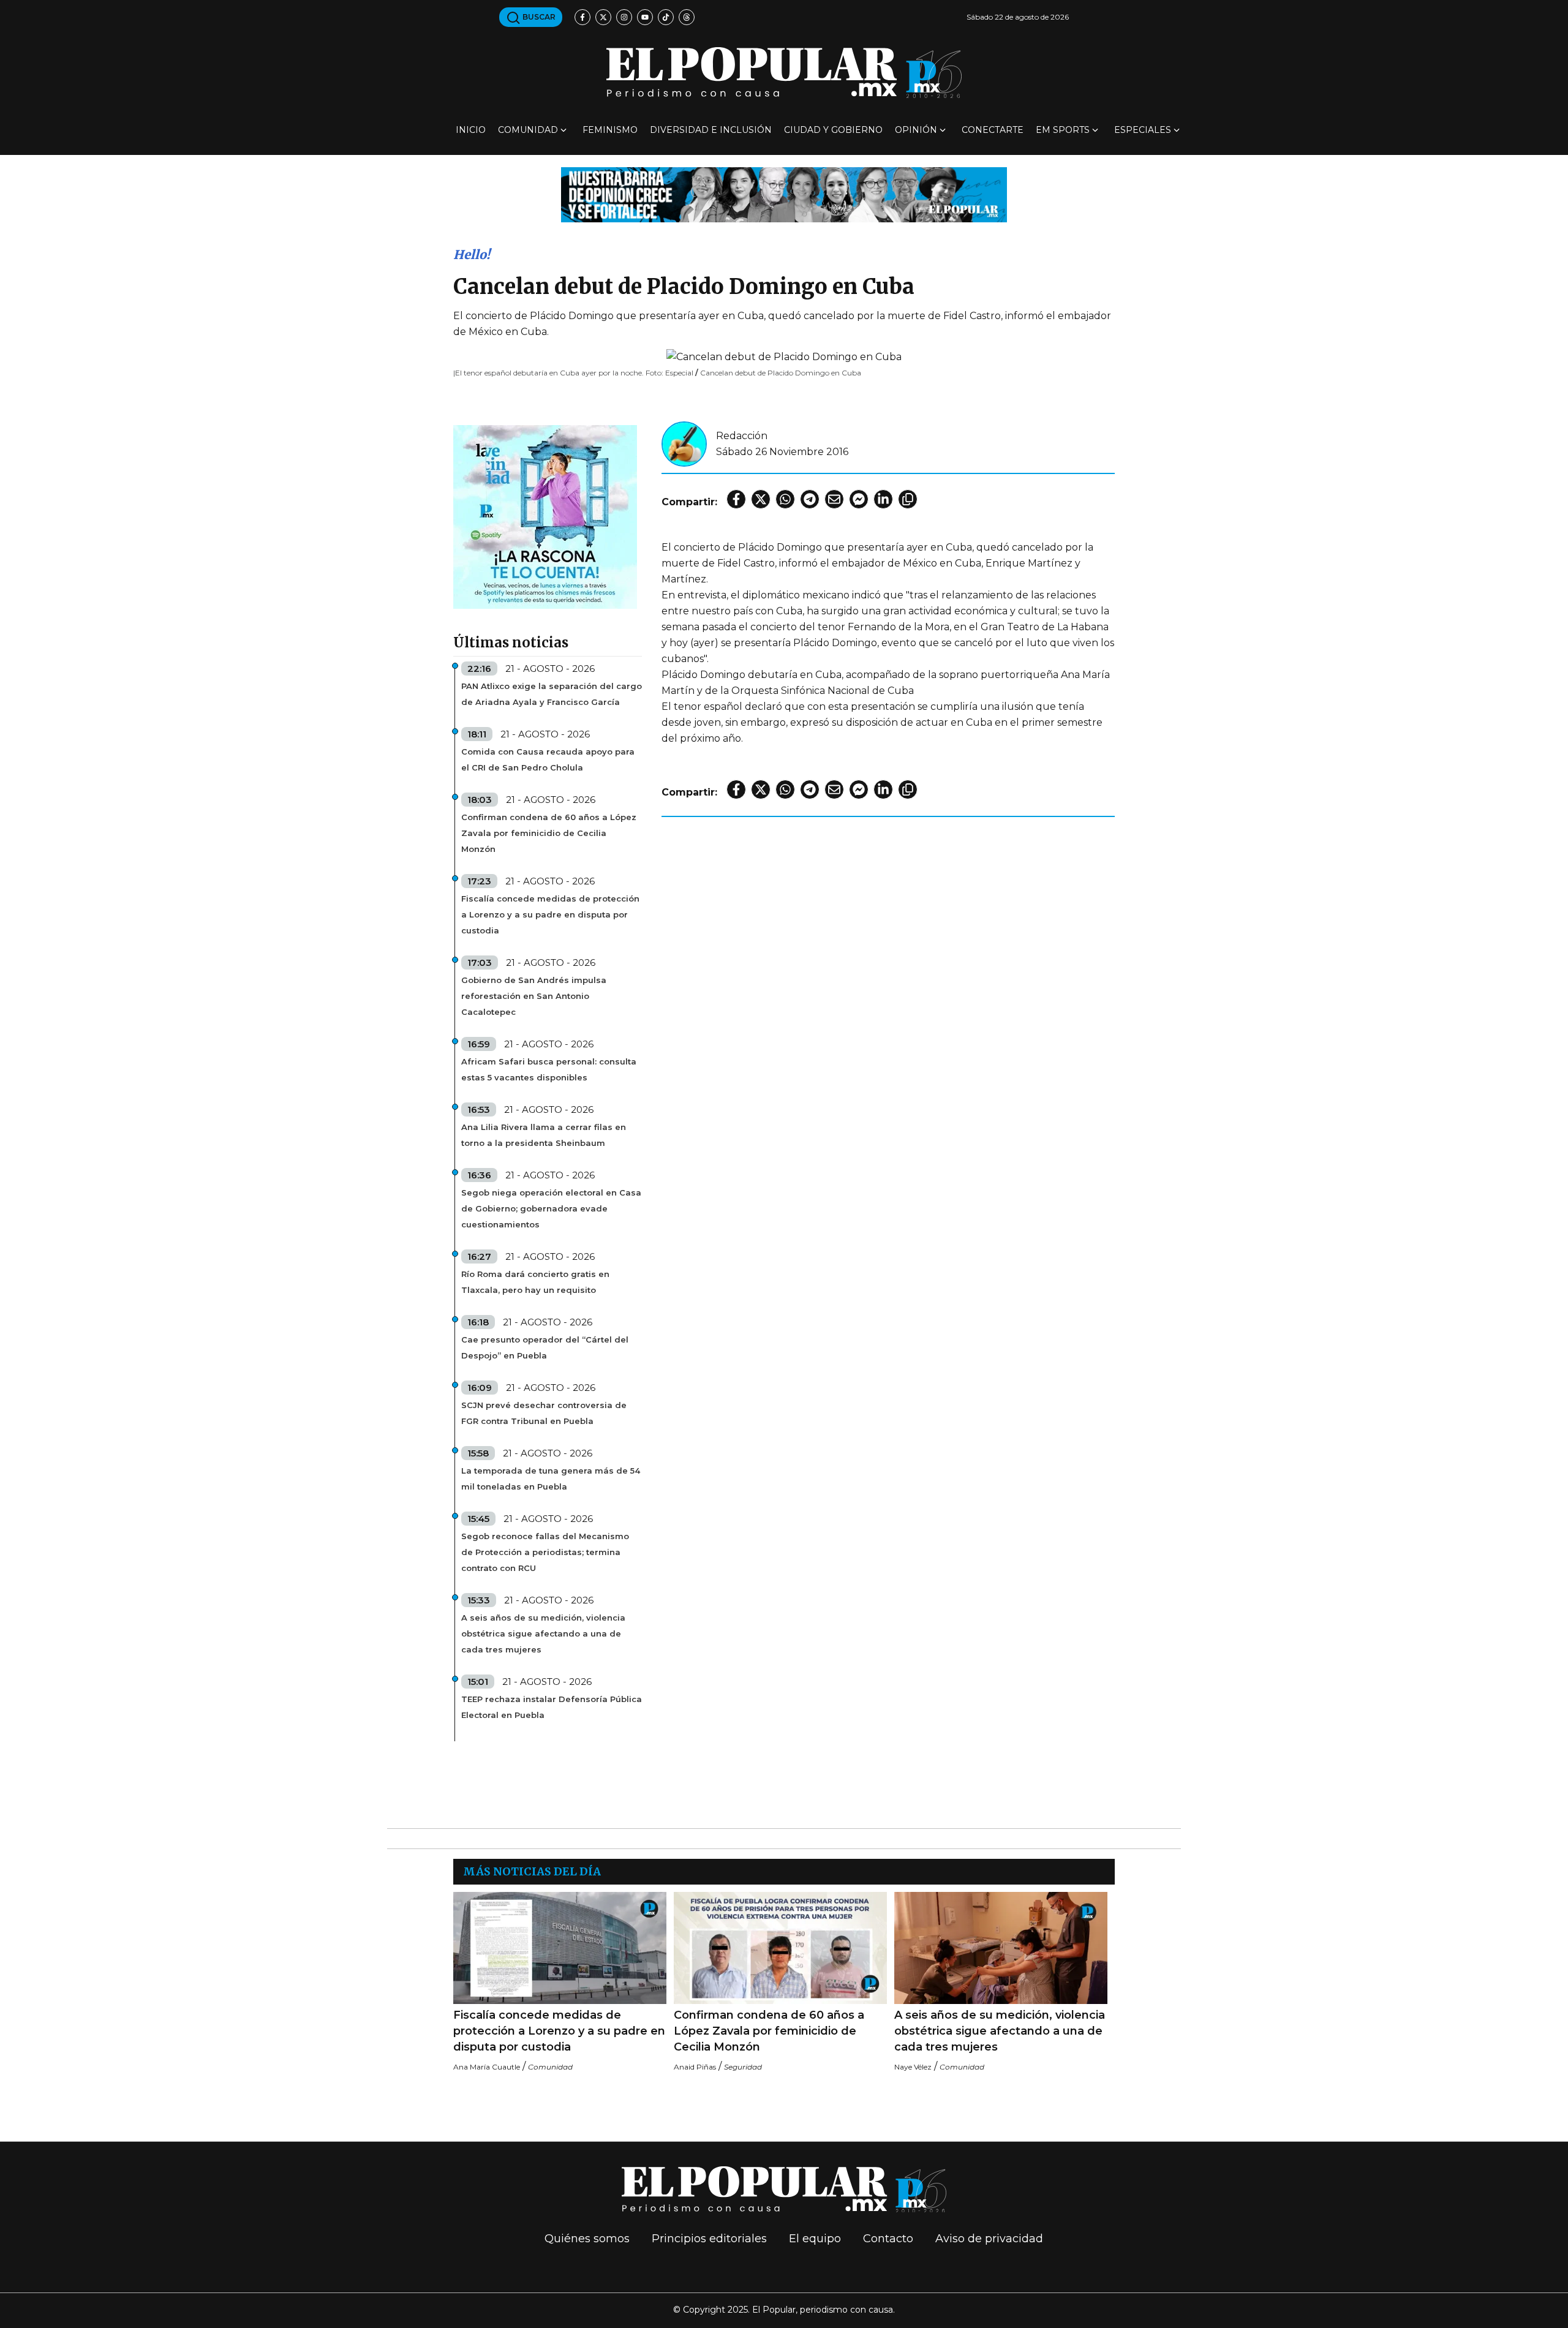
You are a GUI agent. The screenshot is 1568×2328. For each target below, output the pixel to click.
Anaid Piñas (695, 2067)
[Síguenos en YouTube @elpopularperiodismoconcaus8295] (645, 17)
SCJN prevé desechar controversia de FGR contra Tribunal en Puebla (544, 1413)
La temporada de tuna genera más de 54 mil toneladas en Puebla (551, 1479)
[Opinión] (784, 194)
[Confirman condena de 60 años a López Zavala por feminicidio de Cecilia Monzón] (780, 1948)
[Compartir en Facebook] (736, 499)
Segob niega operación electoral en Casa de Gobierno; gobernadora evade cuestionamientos (551, 1208)
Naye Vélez (913, 2067)
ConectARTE (993, 130)
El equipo (815, 2239)
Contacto (888, 2239)
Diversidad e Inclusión (711, 130)
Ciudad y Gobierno (833, 130)
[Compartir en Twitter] (761, 499)
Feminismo (610, 130)
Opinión (916, 130)
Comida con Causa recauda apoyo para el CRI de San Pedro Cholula (548, 759)
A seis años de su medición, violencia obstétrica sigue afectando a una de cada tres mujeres (543, 1633)
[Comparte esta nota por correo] (834, 499)
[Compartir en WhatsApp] (785, 499)
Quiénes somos (587, 2239)
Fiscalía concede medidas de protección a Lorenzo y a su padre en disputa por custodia (550, 914)
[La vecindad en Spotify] (545, 516)
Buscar (538, 17)
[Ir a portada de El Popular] (784, 73)
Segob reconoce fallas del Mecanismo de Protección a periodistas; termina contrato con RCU (545, 1552)
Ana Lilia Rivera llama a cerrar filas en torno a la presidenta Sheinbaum (544, 1135)
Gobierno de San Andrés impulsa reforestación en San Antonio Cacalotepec (534, 996)
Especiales (1143, 130)
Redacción (742, 436)
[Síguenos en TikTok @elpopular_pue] (666, 17)
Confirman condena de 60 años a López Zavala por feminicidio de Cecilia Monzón (549, 833)
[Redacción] (684, 443)
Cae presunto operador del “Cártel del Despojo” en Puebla (545, 1347)
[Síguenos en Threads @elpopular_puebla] (687, 17)
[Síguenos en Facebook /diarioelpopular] (582, 17)
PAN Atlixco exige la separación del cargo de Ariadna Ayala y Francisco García (552, 694)
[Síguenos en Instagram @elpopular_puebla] (624, 17)
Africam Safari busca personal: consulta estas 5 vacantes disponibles (549, 1069)
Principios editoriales (709, 2239)
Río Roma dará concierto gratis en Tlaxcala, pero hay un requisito (535, 1282)
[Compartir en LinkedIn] (883, 499)
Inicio (471, 130)
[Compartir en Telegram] (810, 499)
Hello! (472, 254)
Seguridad (743, 2067)
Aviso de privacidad (989, 2239)
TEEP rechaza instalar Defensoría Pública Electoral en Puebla (552, 1707)
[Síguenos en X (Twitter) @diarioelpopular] (603, 17)
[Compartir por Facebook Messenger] (859, 499)
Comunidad (528, 130)
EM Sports (1063, 130)
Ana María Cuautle (487, 2067)
